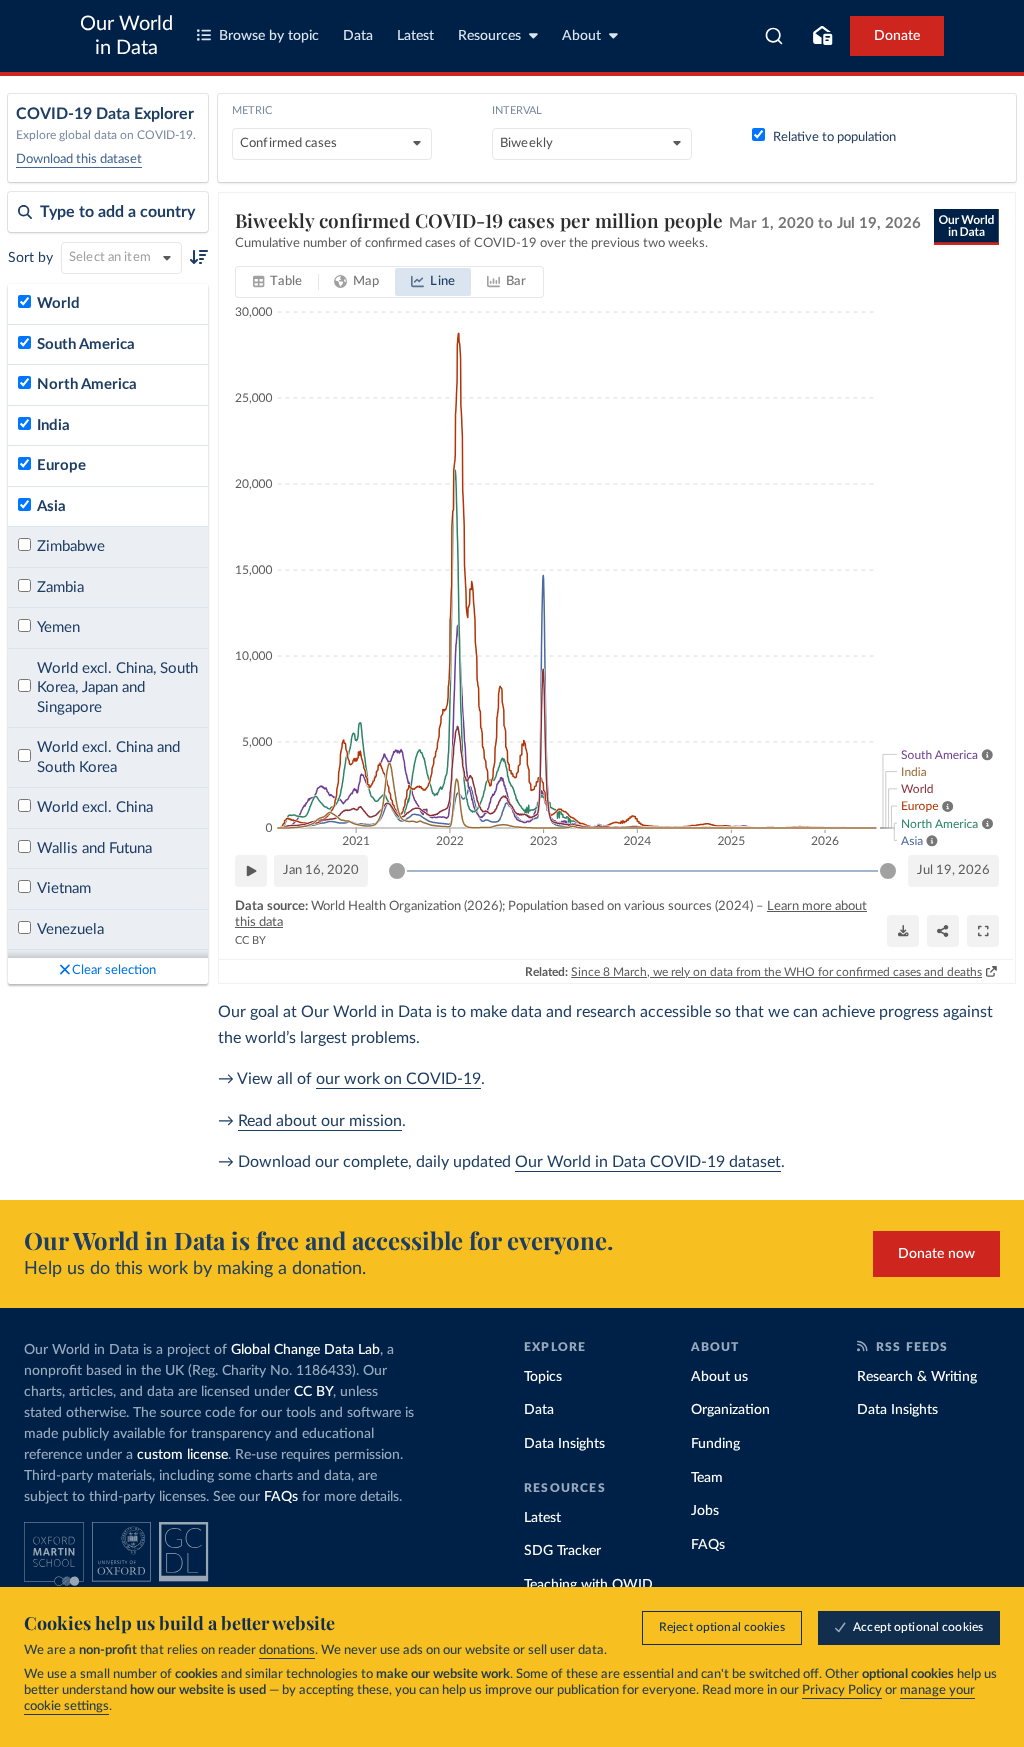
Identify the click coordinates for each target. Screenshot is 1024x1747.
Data (358, 36)
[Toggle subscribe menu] (822, 36)
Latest (415, 36)
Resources (489, 36)
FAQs (281, 1497)
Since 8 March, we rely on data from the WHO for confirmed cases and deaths (776, 972)
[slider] (397, 871)
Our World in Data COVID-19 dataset (648, 1162)
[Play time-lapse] (251, 871)
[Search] (774, 36)
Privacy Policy (842, 1690)
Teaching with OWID (588, 1585)
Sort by (30, 258)
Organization (730, 1410)
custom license (182, 1455)
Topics (543, 1377)
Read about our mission (320, 1121)
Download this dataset (79, 159)
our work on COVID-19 (398, 1079)
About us (719, 1377)
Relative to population (834, 137)
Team (707, 1478)
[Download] (903, 931)
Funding (715, 1444)
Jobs (705, 1511)
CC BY (250, 940)
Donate (897, 36)
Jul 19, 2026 (953, 870)
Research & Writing (917, 1377)
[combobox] (774, 36)
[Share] (943, 931)
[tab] (277, 282)
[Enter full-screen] (983, 931)
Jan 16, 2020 (321, 870)
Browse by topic (269, 36)
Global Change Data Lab (305, 1350)
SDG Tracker (562, 1551)
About (581, 36)
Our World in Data (126, 36)
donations (287, 1650)
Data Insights (564, 1444)
